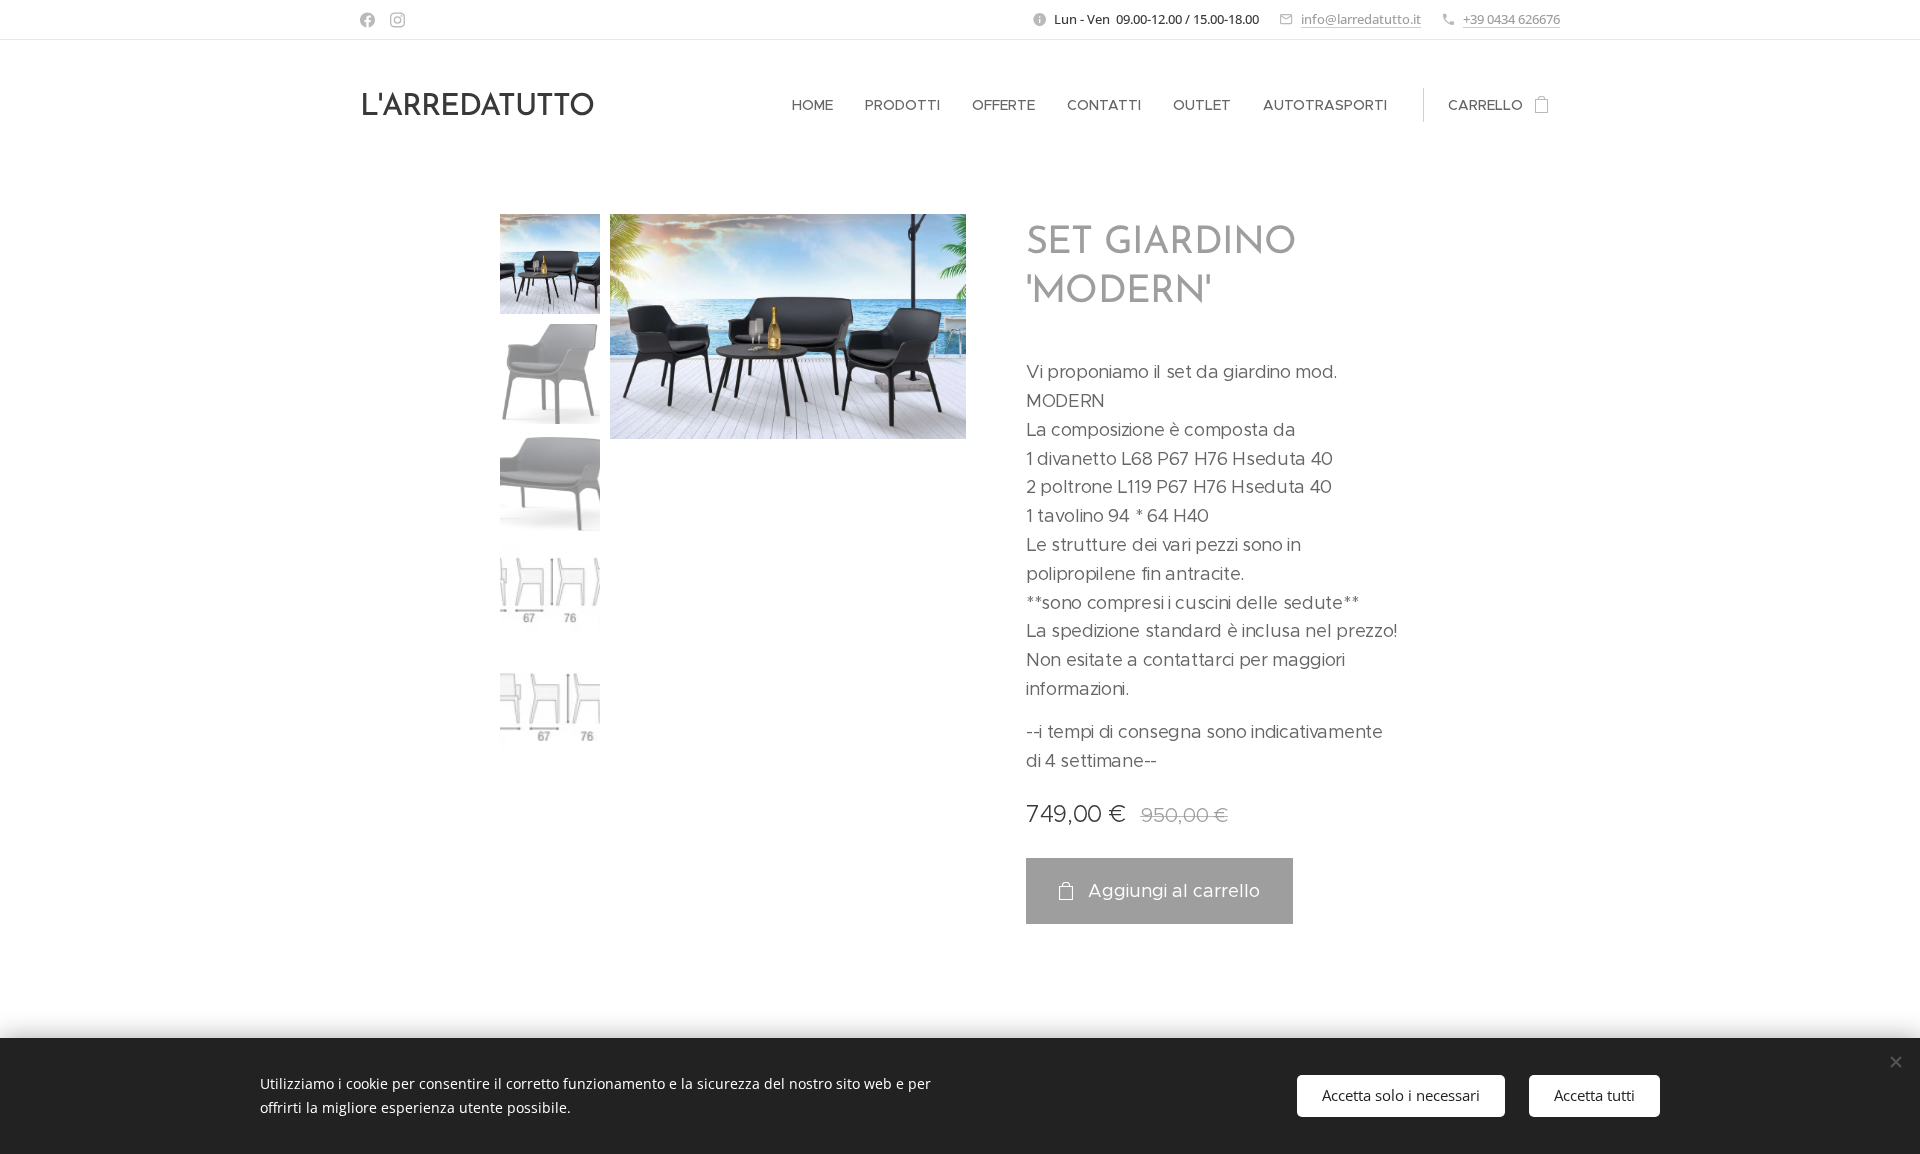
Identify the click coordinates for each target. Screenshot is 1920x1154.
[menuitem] (818, 105)
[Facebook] (367, 20)
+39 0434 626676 (1511, 19)
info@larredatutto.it (1361, 19)
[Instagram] (397, 20)
